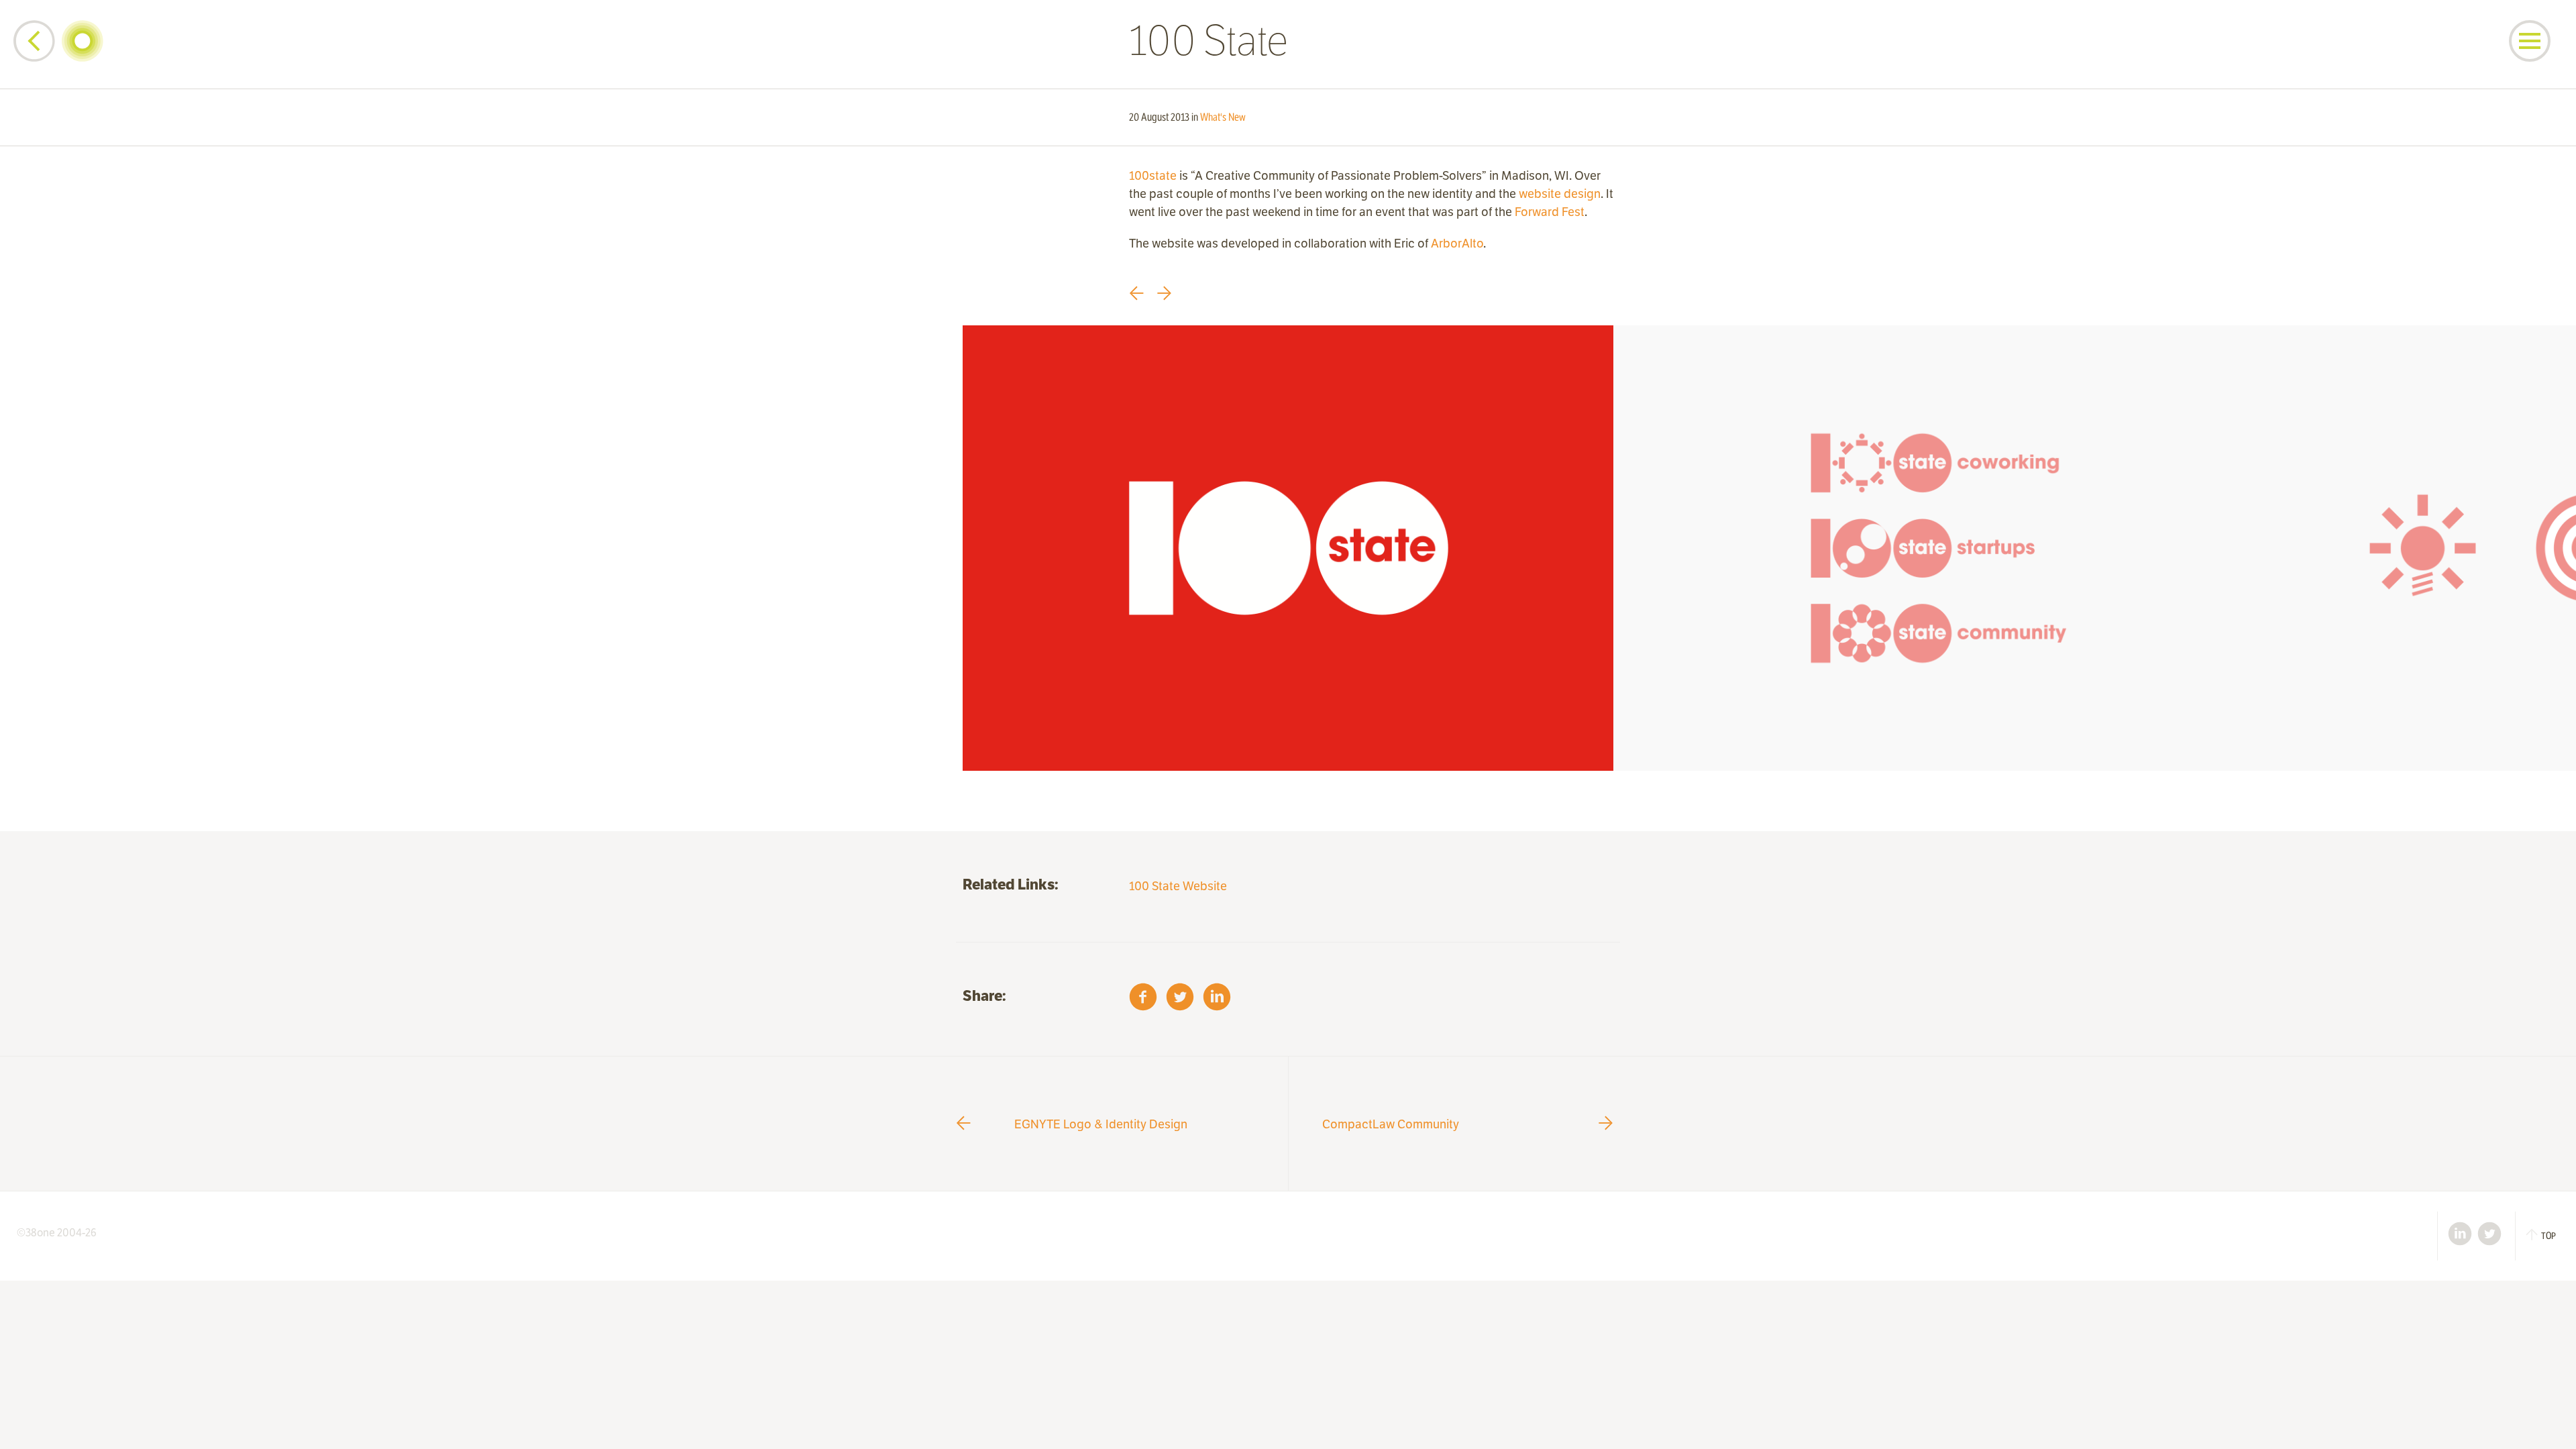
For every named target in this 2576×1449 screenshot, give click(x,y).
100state (1153, 175)
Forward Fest (1550, 212)
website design (1560, 194)
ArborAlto (1457, 243)
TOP (2548, 1236)
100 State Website (1178, 886)
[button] (2530, 41)
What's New (1223, 117)
